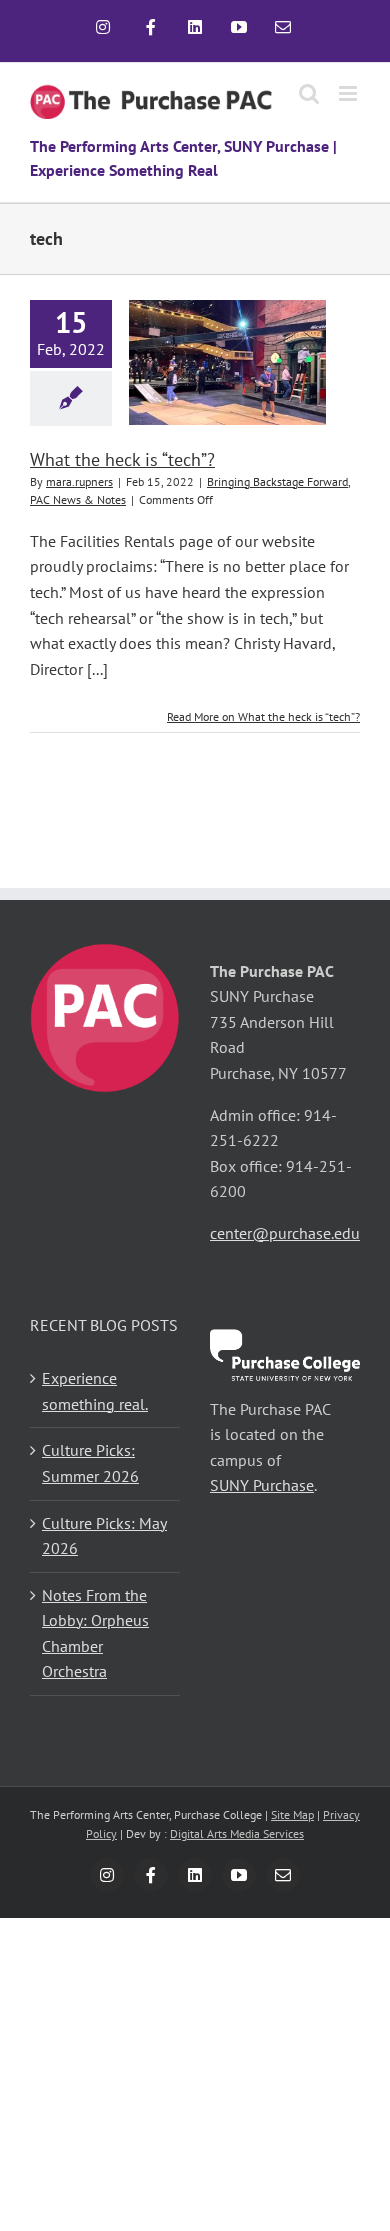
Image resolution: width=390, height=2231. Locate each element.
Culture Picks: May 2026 (104, 1536)
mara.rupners (79, 481)
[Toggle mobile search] (309, 93)
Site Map (292, 1814)
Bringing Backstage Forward (277, 481)
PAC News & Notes (78, 499)
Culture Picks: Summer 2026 (90, 1463)
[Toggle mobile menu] (349, 93)
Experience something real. (95, 1391)
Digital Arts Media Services (237, 1833)
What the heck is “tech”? (122, 459)
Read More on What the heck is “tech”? (263, 716)
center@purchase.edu (285, 1233)
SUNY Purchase (262, 1485)
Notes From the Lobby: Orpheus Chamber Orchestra (95, 1633)
